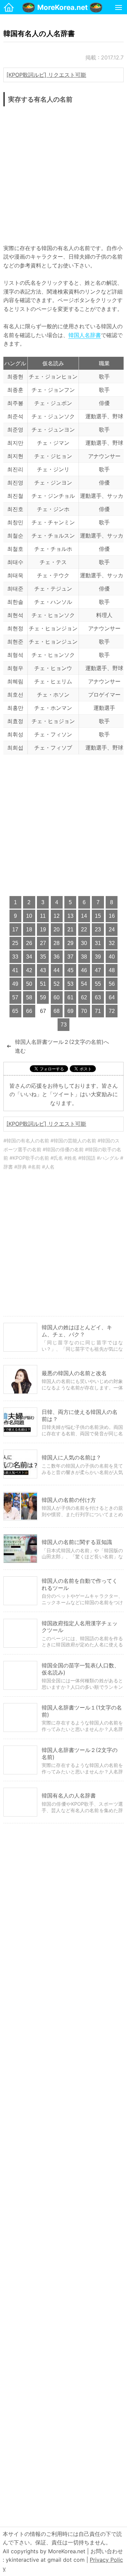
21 (70, 930)
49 (15, 984)
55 (98, 984)
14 (84, 916)
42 (29, 970)
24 (112, 930)
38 (84, 957)
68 (57, 1011)
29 (70, 943)
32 (112, 943)
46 (84, 970)
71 (98, 1011)
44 (57, 970)
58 (29, 997)
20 (57, 930)
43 (43, 970)
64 (112, 997)
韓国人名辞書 (85, 335)
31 (98, 943)
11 (43, 916)
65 (15, 1011)
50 (29, 984)
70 (84, 1011)
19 (43, 930)
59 (43, 997)
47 (98, 970)
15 (98, 916)
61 (70, 997)
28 (57, 943)
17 (15, 930)
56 (112, 984)
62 (84, 997)
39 (98, 957)
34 (29, 957)
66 (29, 1011)
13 (70, 916)
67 (43, 1011)
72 (112, 1011)
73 (64, 1025)
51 (43, 984)
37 (70, 957)
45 (70, 970)
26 (29, 943)
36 (57, 957)
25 (15, 943)
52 (57, 984)
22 (84, 930)
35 (43, 957)
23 (98, 930)
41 (15, 970)
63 (98, 997)
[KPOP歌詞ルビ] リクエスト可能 (46, 75)
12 (57, 916)
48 (112, 970)
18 (29, 930)
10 (29, 916)
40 (112, 957)
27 (43, 943)
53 (70, 984)
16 (112, 916)
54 (84, 984)
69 (70, 1011)
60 (57, 997)
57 (15, 997)
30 (84, 943)
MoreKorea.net (62, 7)
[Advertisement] (63, 173)
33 (15, 957)
